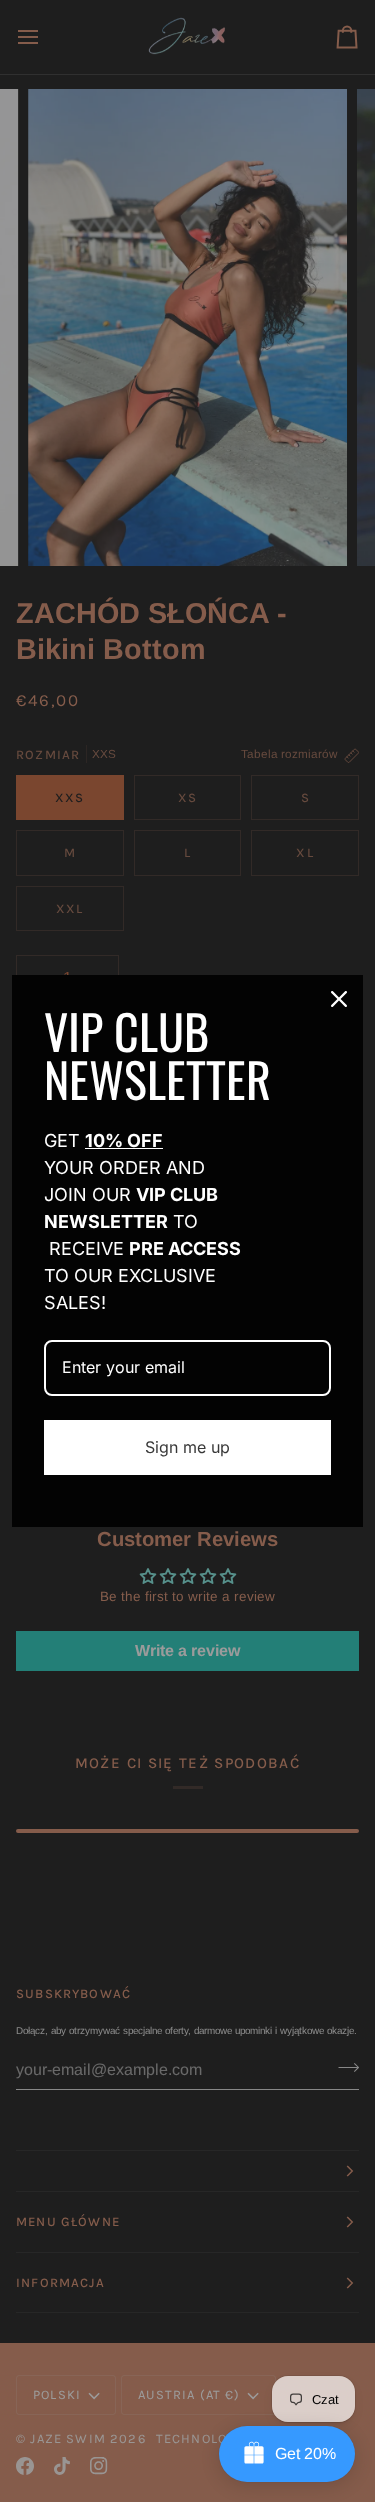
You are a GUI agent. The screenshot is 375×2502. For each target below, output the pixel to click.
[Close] (339, 999)
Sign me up (187, 1447)
